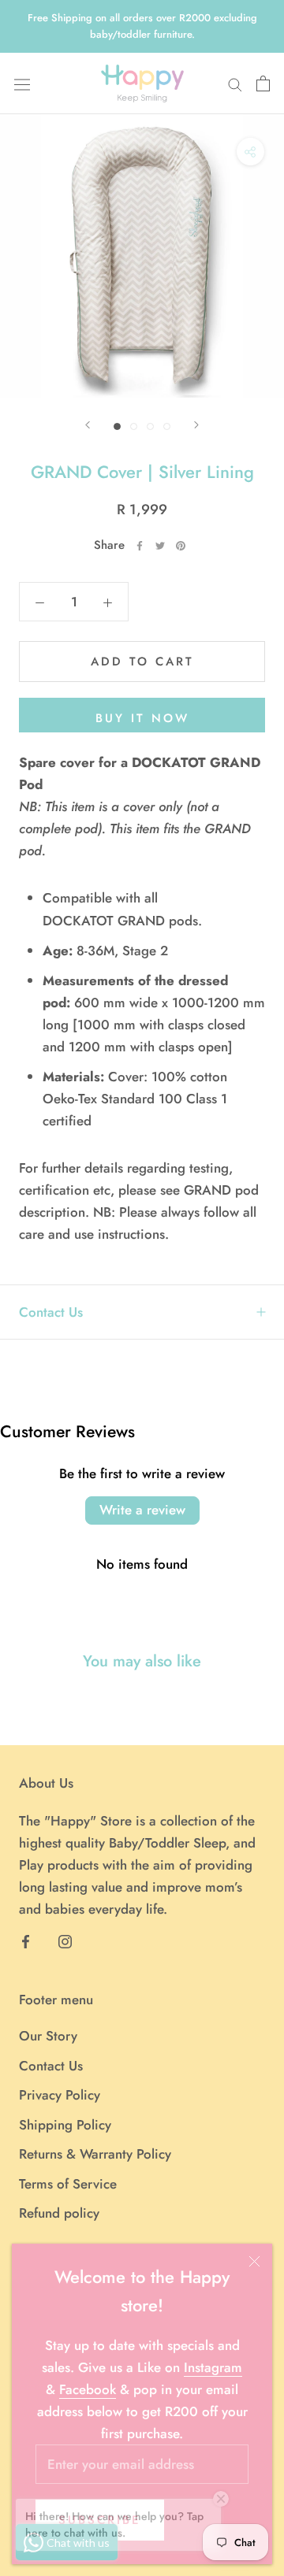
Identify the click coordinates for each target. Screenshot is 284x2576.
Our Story (48, 2036)
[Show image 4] (167, 426)
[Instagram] (65, 1940)
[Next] (196, 425)
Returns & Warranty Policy (95, 2154)
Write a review (142, 1510)
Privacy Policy (60, 2095)
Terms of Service (68, 2184)
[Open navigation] (22, 83)
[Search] (235, 84)
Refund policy (59, 2213)
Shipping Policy (65, 2125)
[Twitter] (160, 546)
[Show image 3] (150, 426)
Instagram (213, 2367)
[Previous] (88, 425)
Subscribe (100, 2520)
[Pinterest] (181, 546)
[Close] (254, 2261)
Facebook (88, 2389)
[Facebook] (140, 546)
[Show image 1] (117, 426)
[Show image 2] (134, 426)
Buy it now (142, 718)
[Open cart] (263, 83)
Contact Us (51, 1312)
